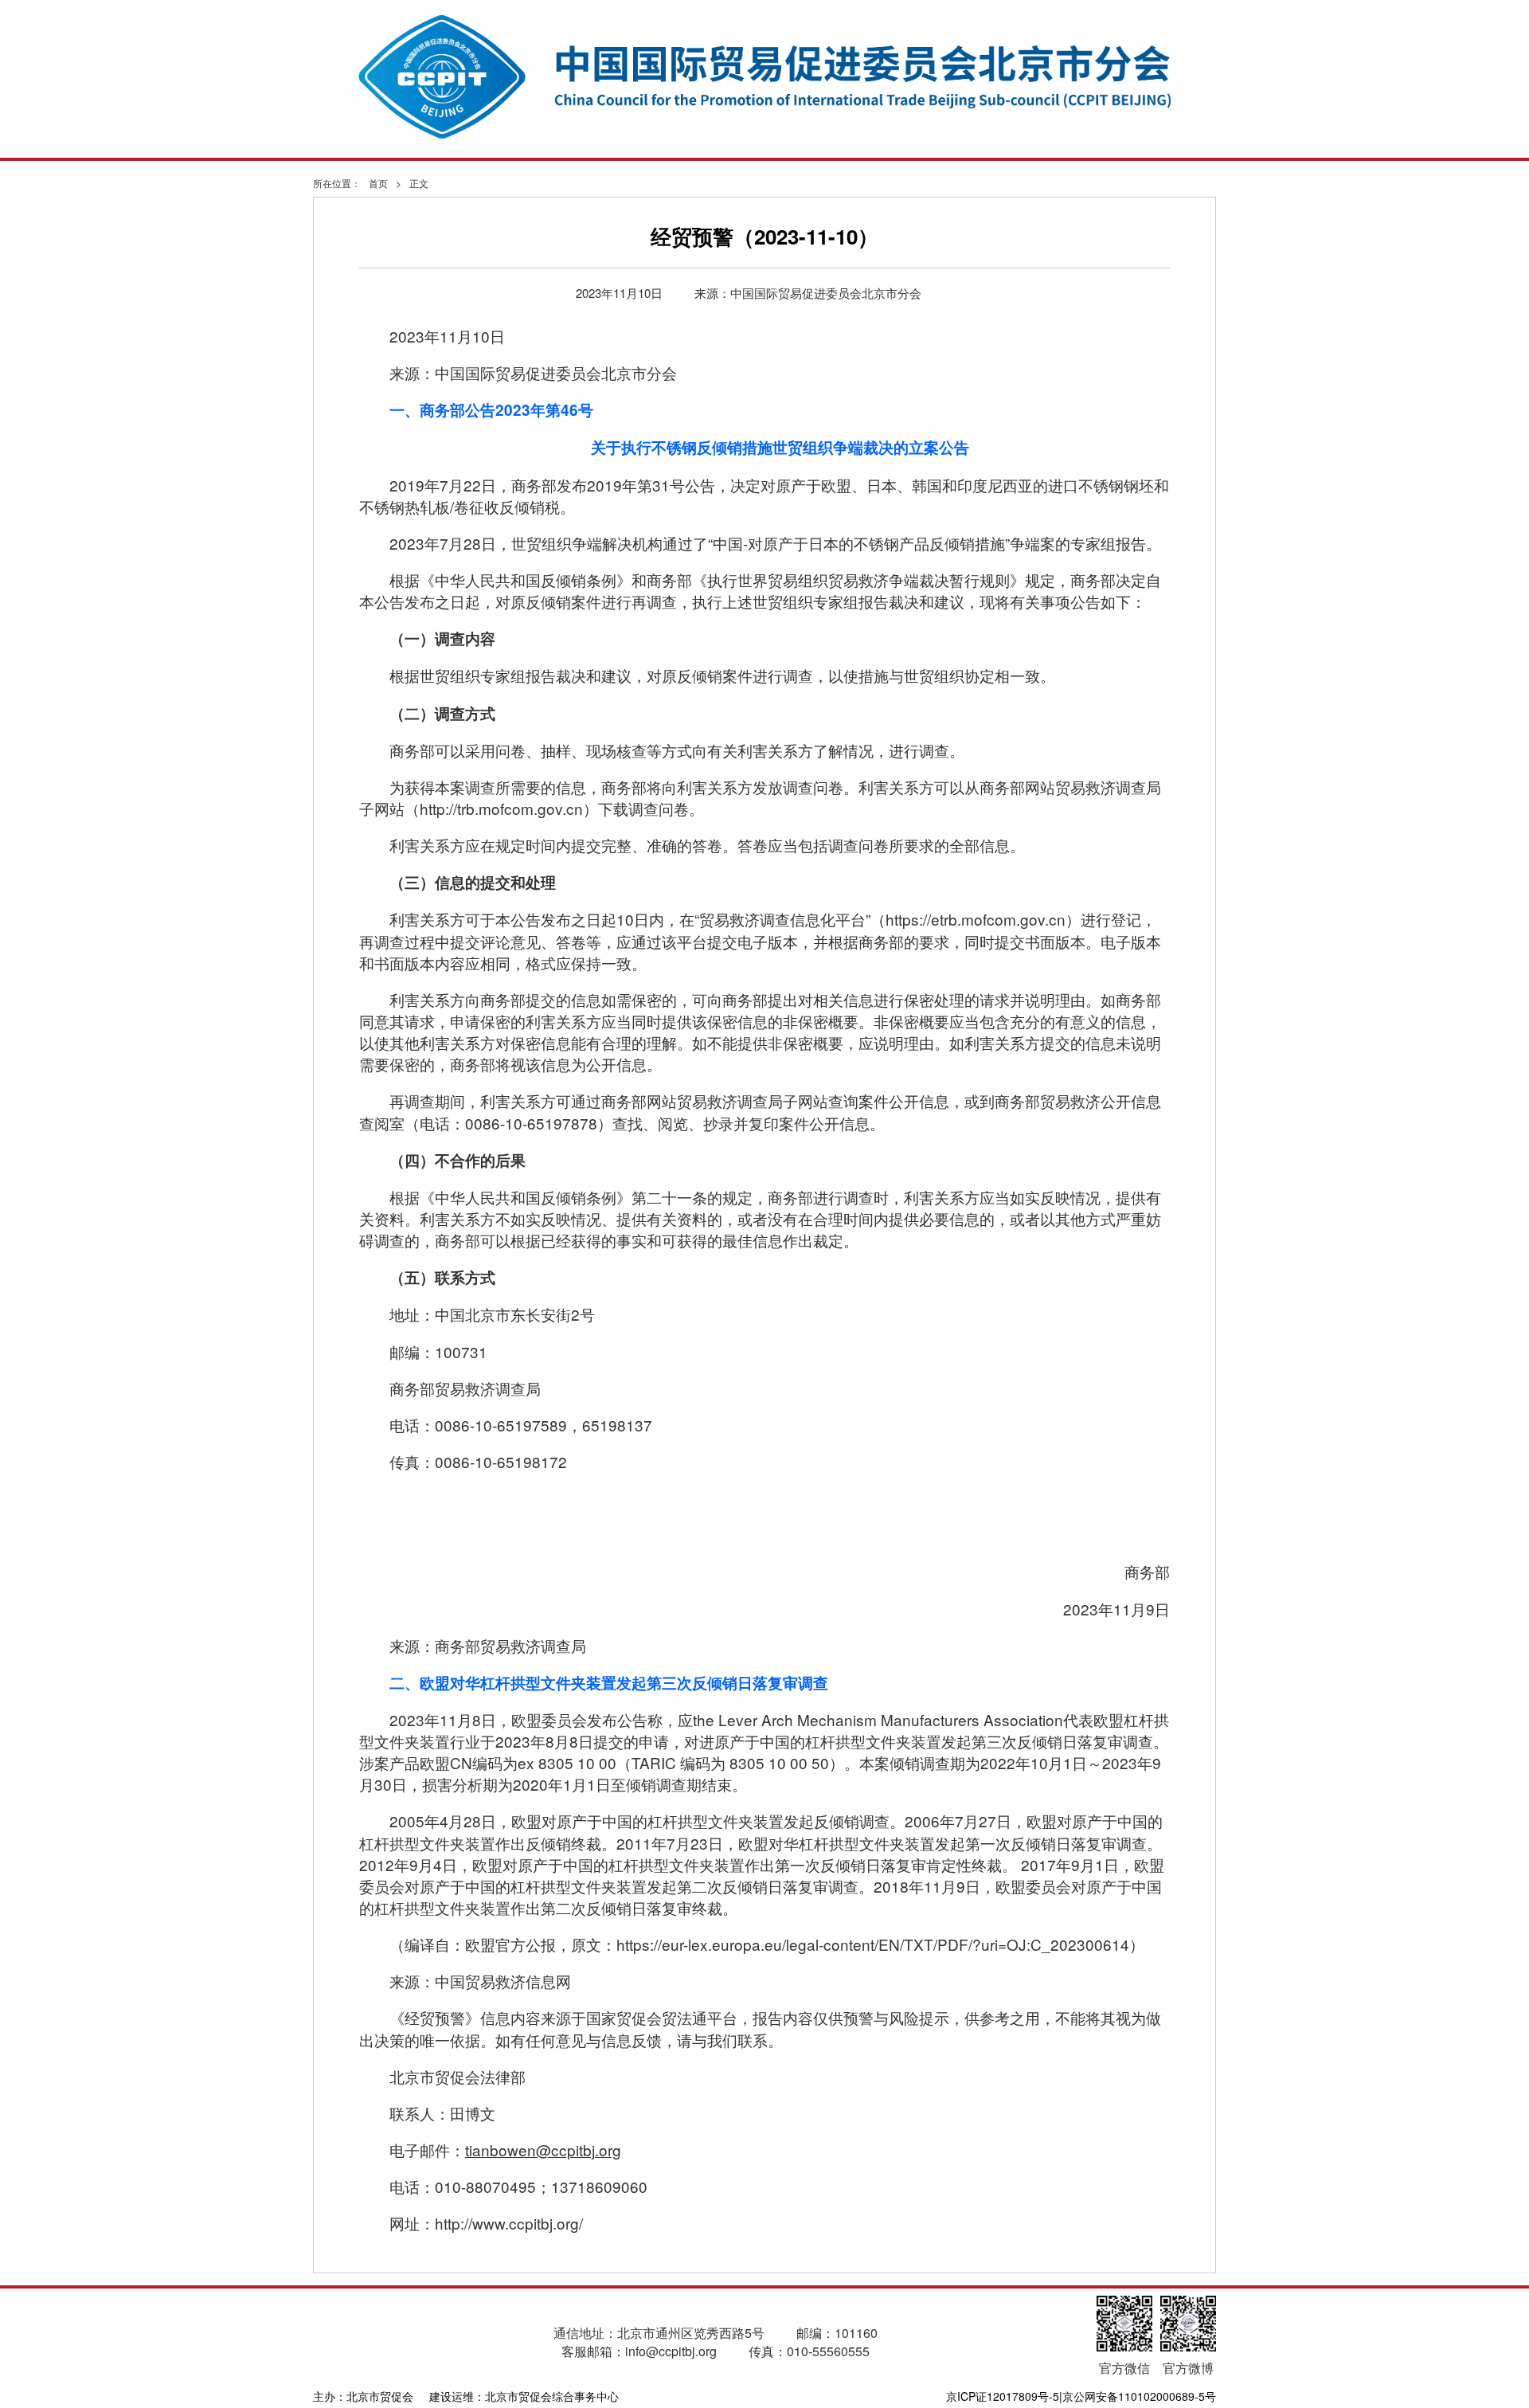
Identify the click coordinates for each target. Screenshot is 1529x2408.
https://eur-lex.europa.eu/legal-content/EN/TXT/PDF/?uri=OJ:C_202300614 (873, 1944)
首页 (378, 183)
